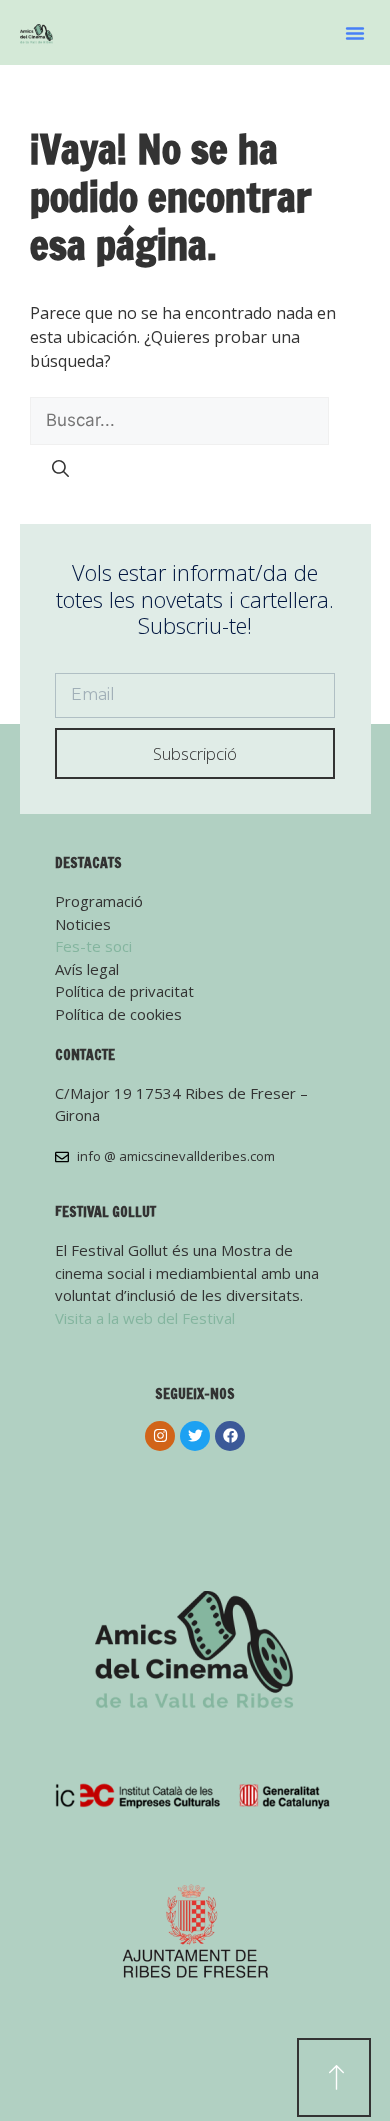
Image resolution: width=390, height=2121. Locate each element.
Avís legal (87, 969)
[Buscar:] (179, 420)
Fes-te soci (93, 946)
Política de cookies (118, 1014)
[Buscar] (60, 470)
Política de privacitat (124, 991)
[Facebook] (230, 1436)
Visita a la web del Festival (145, 1318)
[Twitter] (195, 1436)
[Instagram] (160, 1436)
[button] (355, 33)
